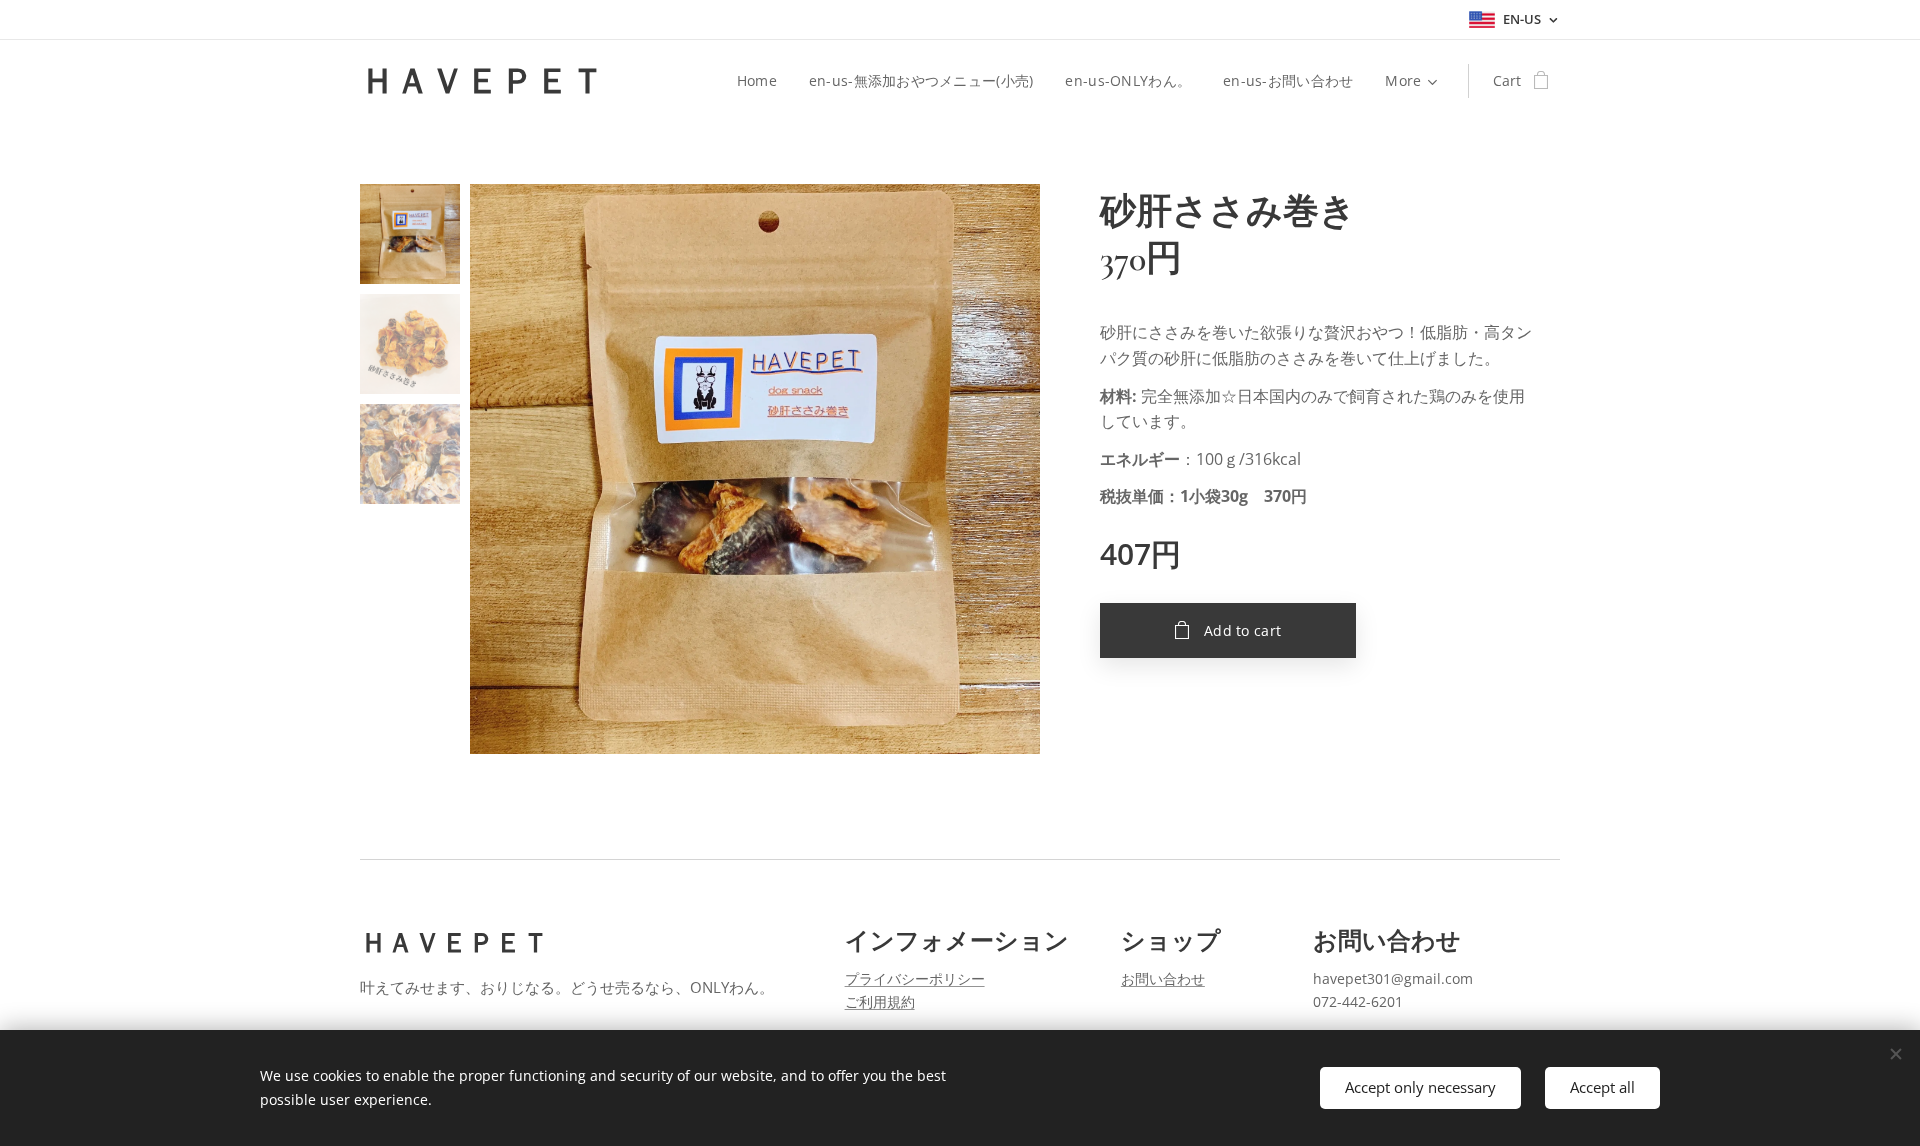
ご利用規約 (880, 1001)
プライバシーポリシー (915, 978)
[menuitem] (762, 81)
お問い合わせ (1163, 978)
